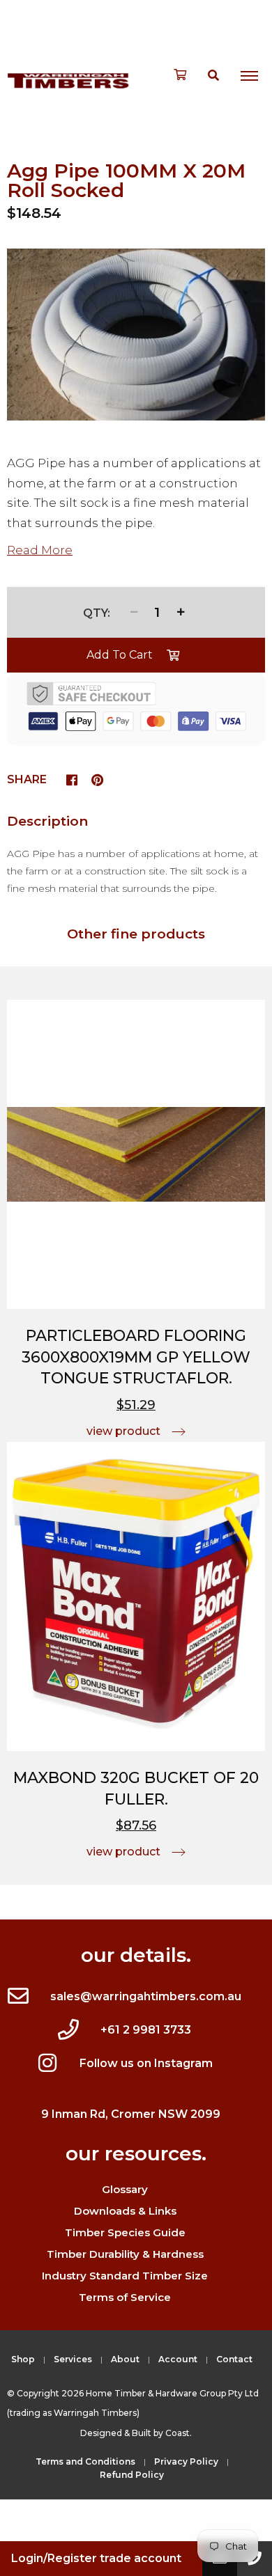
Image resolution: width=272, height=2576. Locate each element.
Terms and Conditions (85, 2461)
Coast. (179, 2433)
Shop (23, 2359)
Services (73, 2359)
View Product (123, 1431)
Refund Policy (132, 2475)
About (125, 2359)
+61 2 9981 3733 (146, 2030)
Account (178, 2359)
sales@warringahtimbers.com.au (146, 1996)
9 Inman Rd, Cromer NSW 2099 (131, 2114)
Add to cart (120, 655)
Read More (40, 550)
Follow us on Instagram (146, 2063)
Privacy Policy (186, 2461)
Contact (234, 2359)
